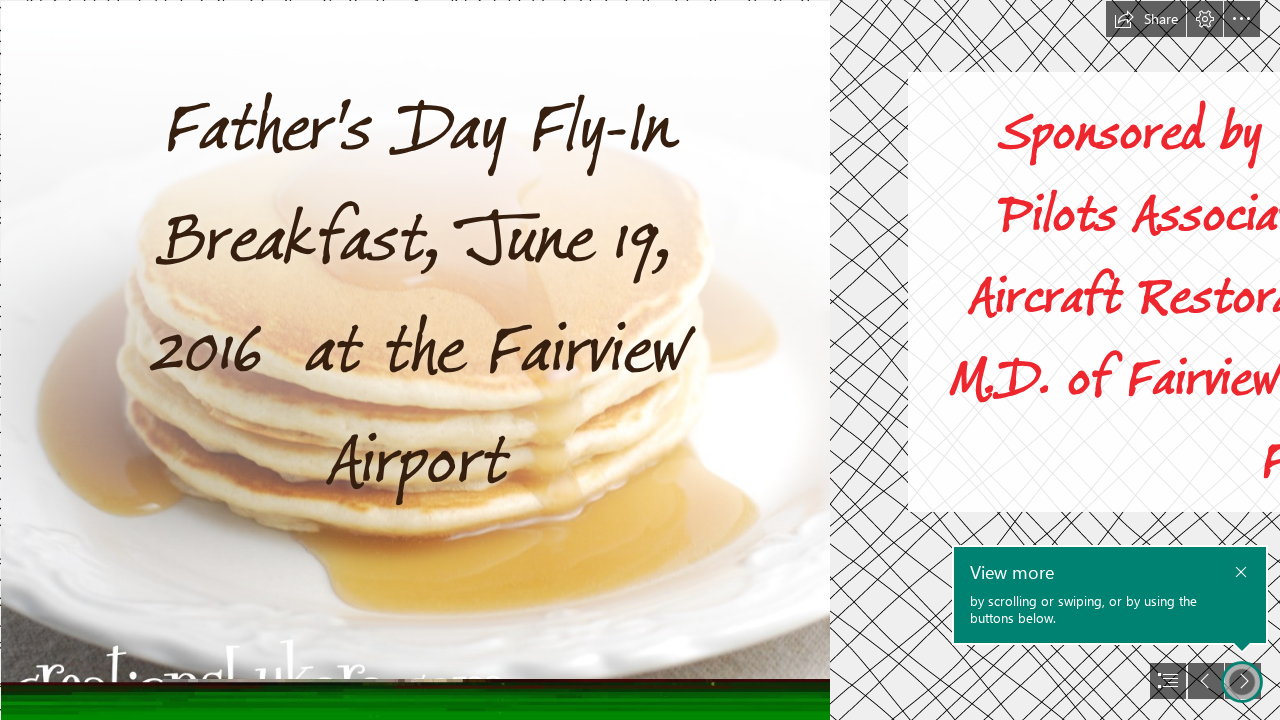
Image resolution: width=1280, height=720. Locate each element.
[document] (640, 360)
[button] (1146, 19)
